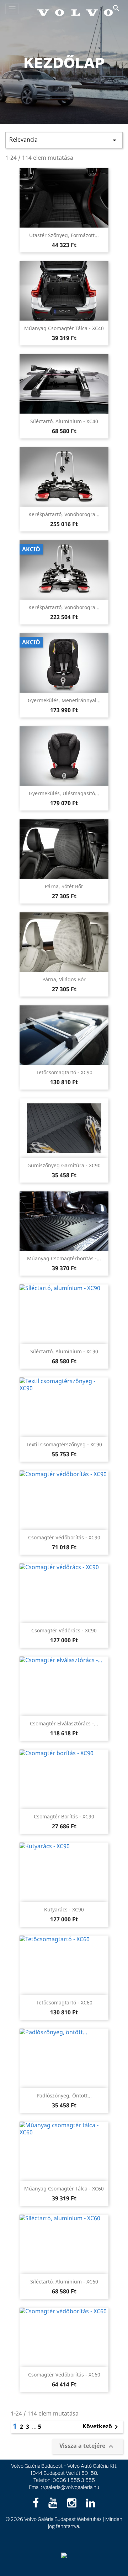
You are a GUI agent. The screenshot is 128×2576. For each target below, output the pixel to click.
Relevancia (64, 140)
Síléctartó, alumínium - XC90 (64, 1351)
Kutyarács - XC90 (64, 1909)
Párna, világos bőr (64, 979)
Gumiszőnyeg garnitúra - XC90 (64, 1165)
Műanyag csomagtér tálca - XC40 (64, 328)
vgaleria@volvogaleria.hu (71, 2487)
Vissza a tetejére (87, 2446)
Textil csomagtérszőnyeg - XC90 (64, 1444)
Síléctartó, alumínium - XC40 (64, 421)
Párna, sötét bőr (64, 886)
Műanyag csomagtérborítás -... (64, 1258)
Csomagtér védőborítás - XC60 (64, 2375)
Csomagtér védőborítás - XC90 (64, 1537)
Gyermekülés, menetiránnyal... (64, 700)
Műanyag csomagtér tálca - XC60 (64, 2188)
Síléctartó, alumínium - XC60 (64, 2282)
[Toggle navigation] (12, 9)
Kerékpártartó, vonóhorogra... (64, 514)
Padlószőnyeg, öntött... (64, 2095)
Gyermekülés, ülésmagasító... (64, 793)
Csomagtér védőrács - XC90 (64, 1630)
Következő (102, 2427)
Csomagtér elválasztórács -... (64, 1723)
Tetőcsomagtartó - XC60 (64, 2002)
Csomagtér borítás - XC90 (64, 1816)
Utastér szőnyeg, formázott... (64, 235)
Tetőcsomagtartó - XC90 (64, 1072)
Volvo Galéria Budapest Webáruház (63, 2519)
